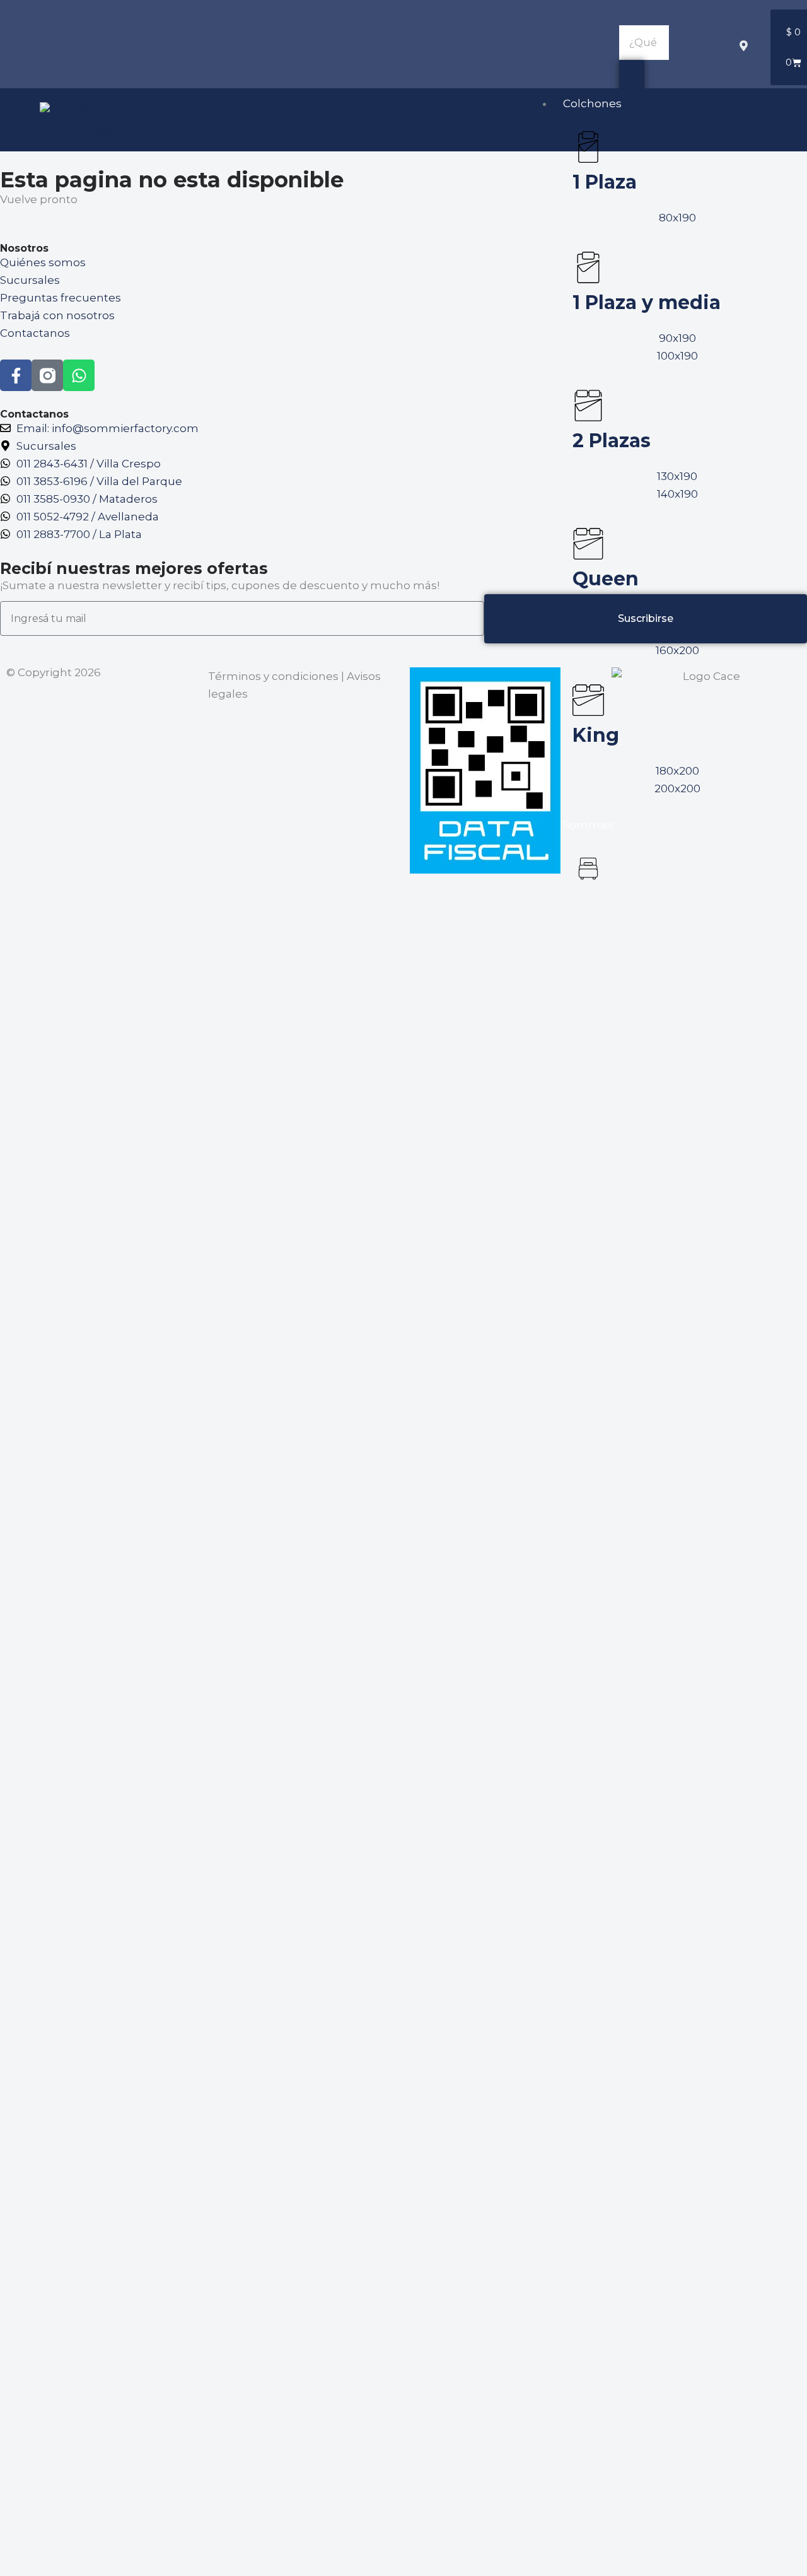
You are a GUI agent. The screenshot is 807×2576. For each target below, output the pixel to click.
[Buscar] (632, 77)
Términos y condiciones (273, 676)
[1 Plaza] (588, 147)
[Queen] (588, 544)
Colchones (592, 103)
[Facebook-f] (16, 375)
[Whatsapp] (79, 375)
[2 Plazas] (588, 406)
